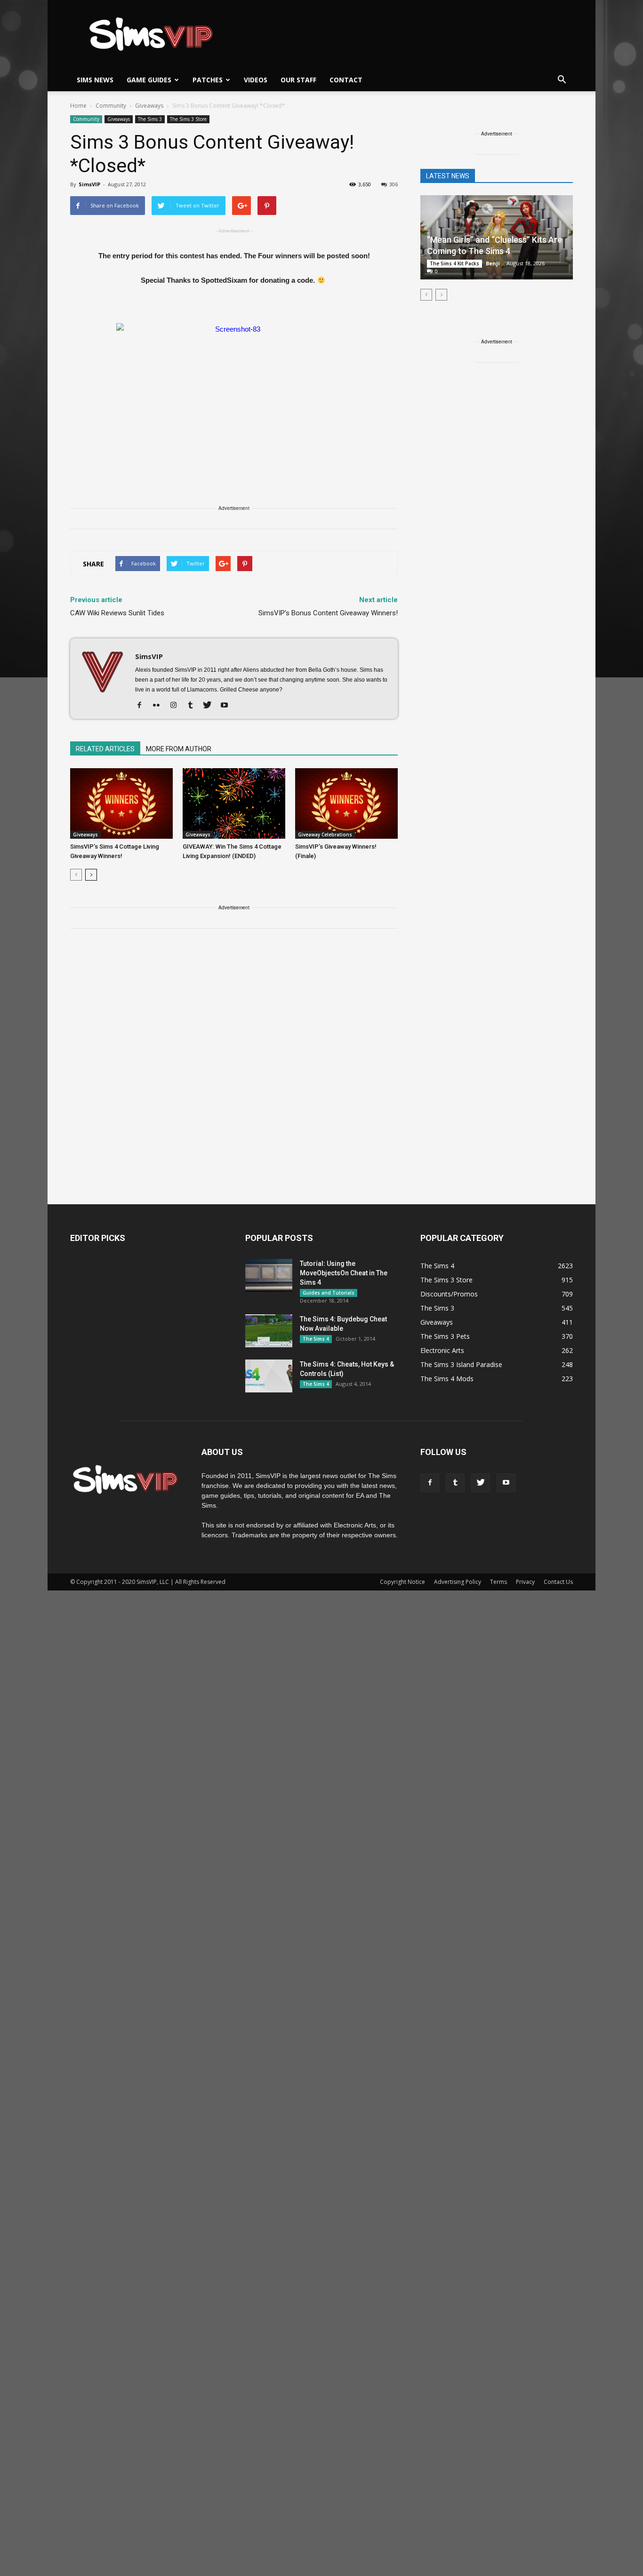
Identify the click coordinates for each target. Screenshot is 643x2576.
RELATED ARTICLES (105, 749)
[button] (562, 80)
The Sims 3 (150, 119)
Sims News (95, 80)
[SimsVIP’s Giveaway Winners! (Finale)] (346, 803)
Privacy (525, 1582)
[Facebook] (143, 706)
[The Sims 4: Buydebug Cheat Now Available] (269, 1331)
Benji (493, 263)
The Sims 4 (316, 1339)
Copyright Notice (402, 1582)
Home (78, 106)
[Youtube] (228, 706)
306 (394, 184)
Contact (346, 80)
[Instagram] (177, 706)
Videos (256, 80)
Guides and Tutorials (329, 1293)
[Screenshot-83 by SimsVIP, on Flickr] (234, 389)
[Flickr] (160, 706)
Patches (208, 80)
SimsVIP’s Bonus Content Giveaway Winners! (328, 613)
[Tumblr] (194, 706)
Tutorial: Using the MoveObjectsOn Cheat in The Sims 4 (344, 1273)
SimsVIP (89, 184)
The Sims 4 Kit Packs (454, 263)
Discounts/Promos (449, 1294)
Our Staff (298, 80)
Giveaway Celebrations (325, 835)
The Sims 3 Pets (445, 1336)
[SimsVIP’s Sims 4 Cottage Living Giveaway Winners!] (121, 803)
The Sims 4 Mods (447, 1379)
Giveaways (119, 119)
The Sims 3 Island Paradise (461, 1364)
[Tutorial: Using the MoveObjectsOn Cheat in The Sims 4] (269, 1275)
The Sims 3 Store (188, 119)
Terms (498, 1582)
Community (86, 119)
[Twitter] (211, 706)
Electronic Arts (442, 1350)
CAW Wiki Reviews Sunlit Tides (117, 613)
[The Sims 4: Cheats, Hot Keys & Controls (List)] (269, 1376)
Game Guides (149, 80)
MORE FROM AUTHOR (179, 749)
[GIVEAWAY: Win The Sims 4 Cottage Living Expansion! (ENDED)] (234, 803)
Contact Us (558, 1582)
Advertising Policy (458, 1582)
